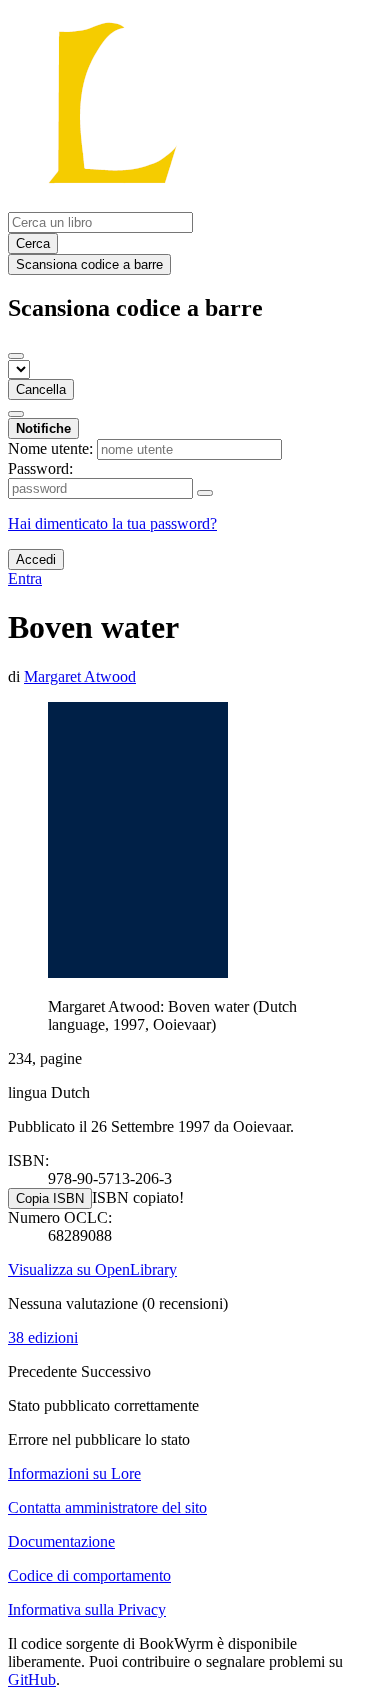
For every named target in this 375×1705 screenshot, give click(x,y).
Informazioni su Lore (74, 1473)
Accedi (36, 559)
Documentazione (61, 1541)
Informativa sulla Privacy (87, 1609)
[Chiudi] (16, 356)
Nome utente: (50, 448)
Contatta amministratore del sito (107, 1507)
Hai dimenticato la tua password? (112, 523)
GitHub (32, 1679)
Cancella (41, 389)
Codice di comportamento (89, 1575)
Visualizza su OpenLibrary (92, 1269)
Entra (25, 578)
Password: (40, 468)
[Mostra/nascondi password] (205, 493)
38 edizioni (43, 1337)
